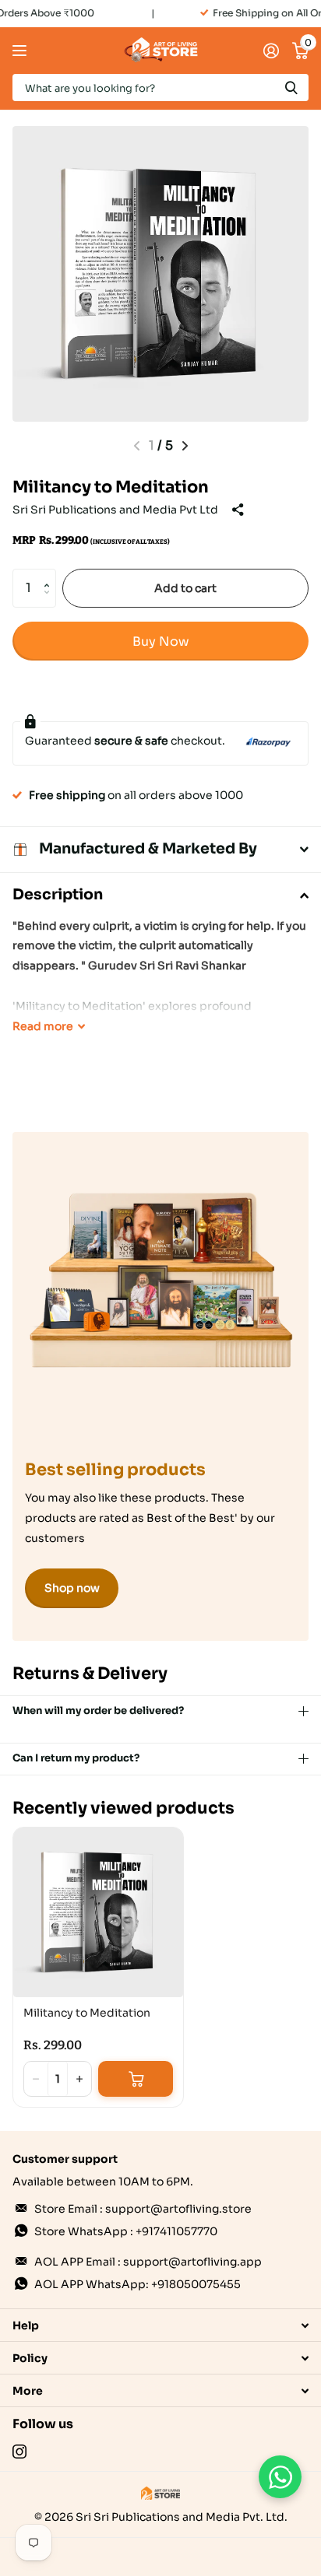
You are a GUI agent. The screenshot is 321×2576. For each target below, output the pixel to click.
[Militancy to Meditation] (98, 1912)
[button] (50, 575)
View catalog (21, 51)
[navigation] (185, 446)
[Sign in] (271, 51)
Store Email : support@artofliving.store (143, 2209)
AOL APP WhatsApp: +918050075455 (138, 2284)
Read (43, 1026)
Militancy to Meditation (87, 2013)
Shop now (72, 1588)
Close (160, 2325)
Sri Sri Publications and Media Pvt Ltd (115, 510)
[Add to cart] (136, 2079)
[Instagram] (19, 2452)
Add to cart (185, 588)
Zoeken (291, 88)
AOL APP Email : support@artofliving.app (148, 2262)
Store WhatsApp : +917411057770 (126, 2231)
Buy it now (160, 641)
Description (58, 895)
